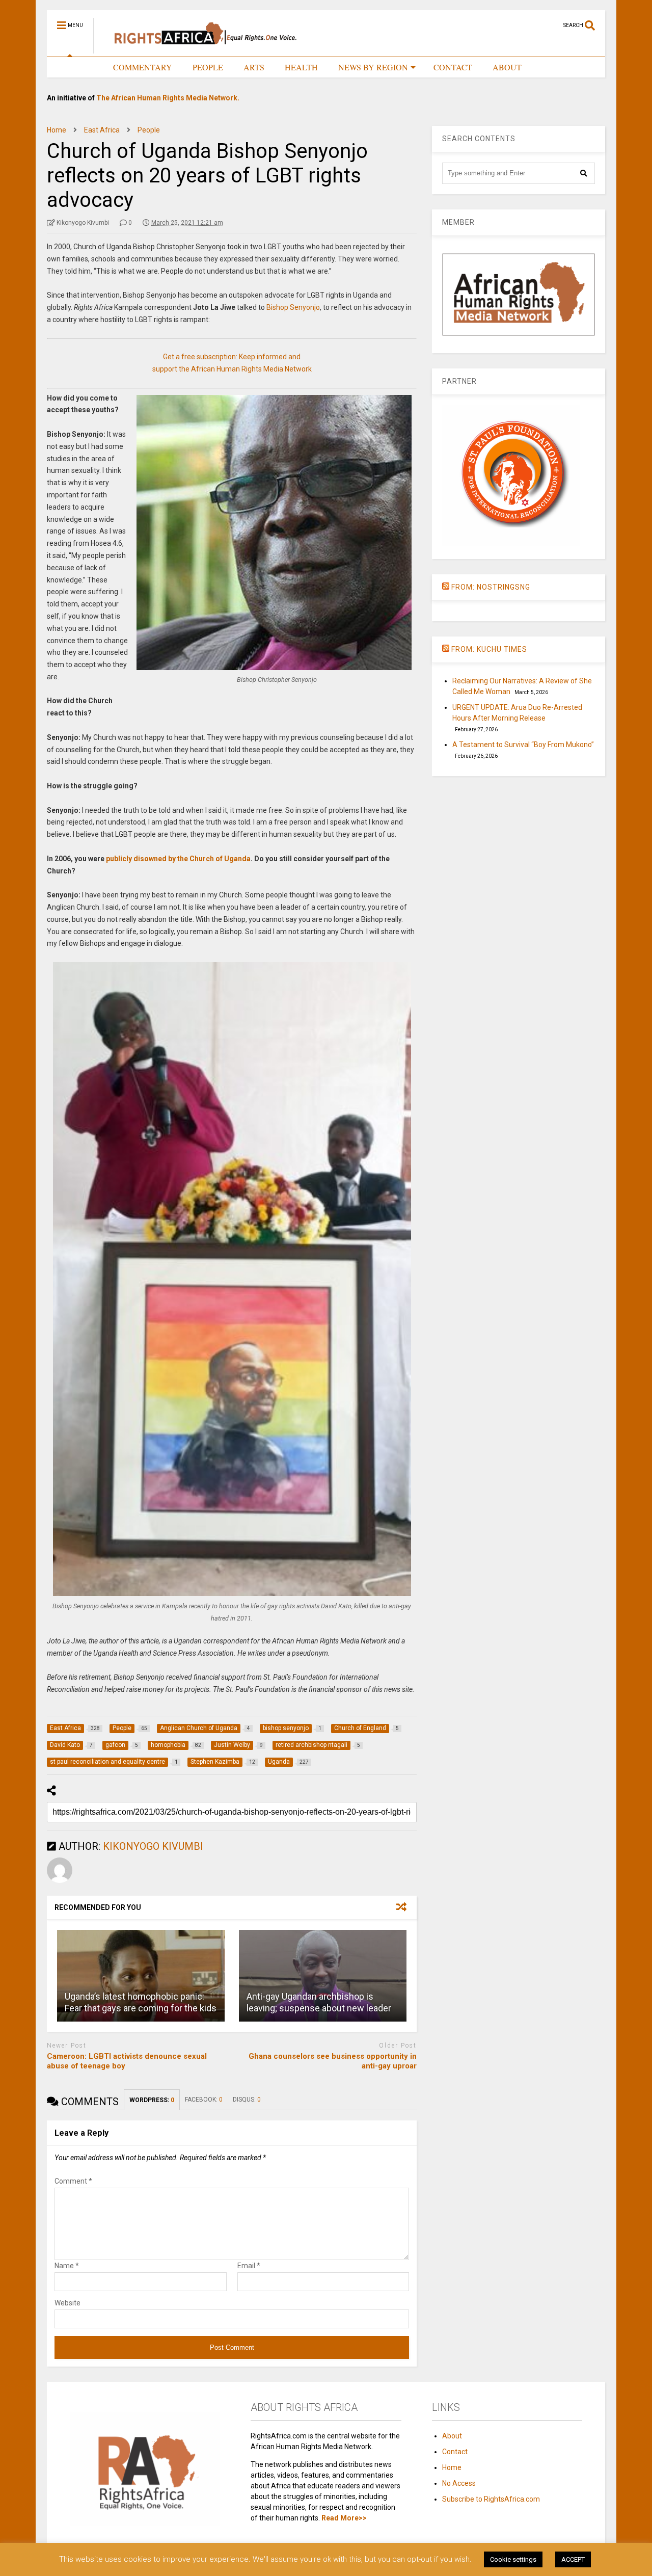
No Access (459, 2483)
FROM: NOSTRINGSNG (491, 587)
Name (67, 2266)
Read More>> (344, 2518)
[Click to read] (141, 1976)
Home (452, 2467)
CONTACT (453, 67)
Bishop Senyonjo (293, 307)
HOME (80, 67)
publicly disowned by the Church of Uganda (178, 859)
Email (249, 2266)
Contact (455, 2452)
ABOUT (507, 67)
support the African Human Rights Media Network (232, 369)
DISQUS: (247, 2100)
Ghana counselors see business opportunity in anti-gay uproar (333, 2061)
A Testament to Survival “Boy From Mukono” (523, 745)
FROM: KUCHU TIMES (489, 649)
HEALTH (301, 67)
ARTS (254, 67)
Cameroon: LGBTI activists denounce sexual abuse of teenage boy (127, 2061)
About (452, 2436)
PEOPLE (208, 67)
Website (67, 2303)
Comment (73, 2181)
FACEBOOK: (204, 2100)
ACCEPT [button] (573, 2559)
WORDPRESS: (152, 2100)
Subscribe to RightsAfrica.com (491, 2499)
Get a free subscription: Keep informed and (232, 357)
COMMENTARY (143, 67)
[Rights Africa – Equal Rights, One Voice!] (200, 49)
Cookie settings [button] (513, 2559)
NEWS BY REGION (373, 67)
